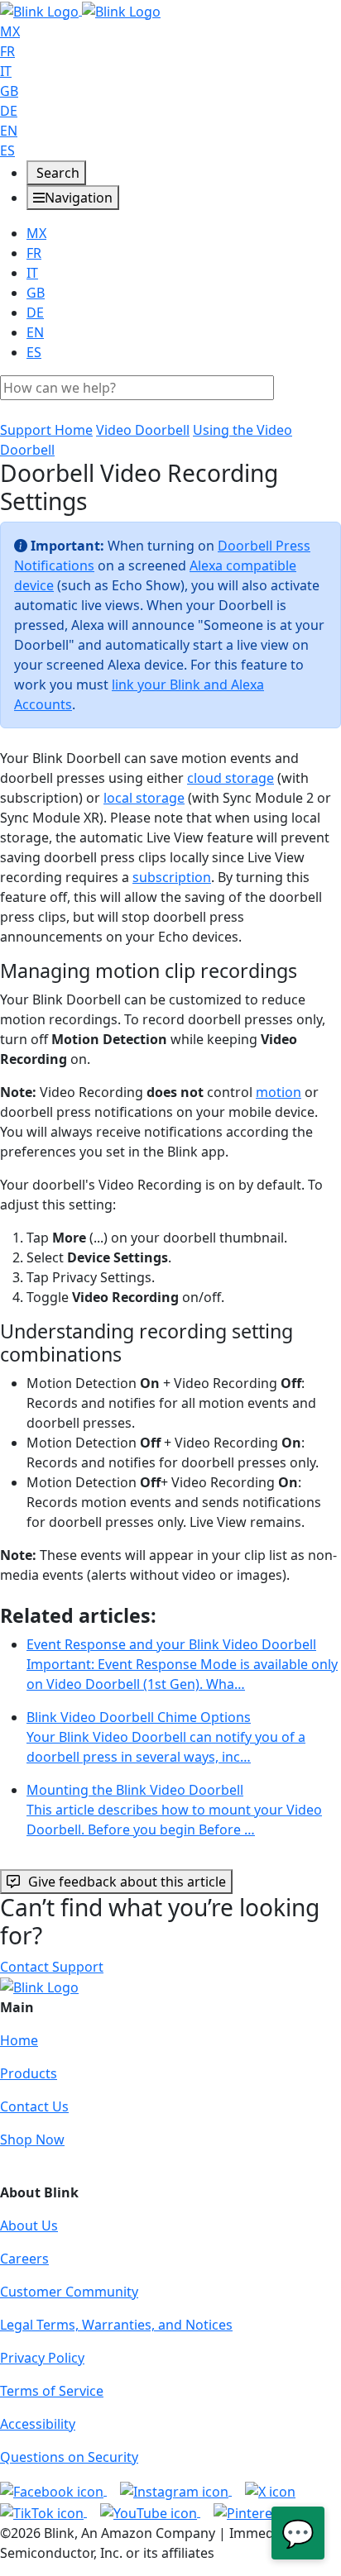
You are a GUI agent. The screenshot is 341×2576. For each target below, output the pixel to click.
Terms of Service (52, 2391)
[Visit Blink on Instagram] (176, 2490)
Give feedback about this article (127, 1882)
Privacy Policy (42, 2358)
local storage (144, 798)
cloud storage (231, 778)
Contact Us (34, 2106)
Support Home (46, 430)
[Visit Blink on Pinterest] (264, 2512)
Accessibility (38, 2424)
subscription (172, 877)
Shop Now (32, 2140)
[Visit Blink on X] (270, 2490)
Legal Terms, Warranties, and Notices (116, 2325)
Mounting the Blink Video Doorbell (174, 1810)
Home (19, 2040)
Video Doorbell (143, 430)
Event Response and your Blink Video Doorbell (182, 1664)
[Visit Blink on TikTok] (43, 2512)
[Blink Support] (80, 10)
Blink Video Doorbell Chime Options (166, 1737)
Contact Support (52, 1967)
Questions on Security (69, 2457)
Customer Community (69, 2292)
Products (29, 2073)
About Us (29, 2225)
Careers (24, 2259)
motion (279, 1092)
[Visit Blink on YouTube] (150, 2512)
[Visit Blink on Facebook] (53, 2490)
